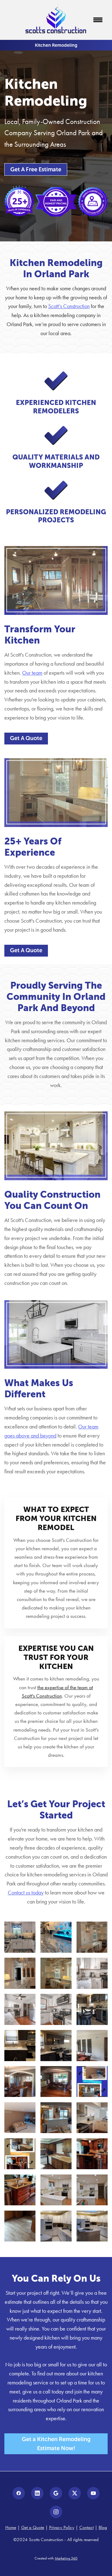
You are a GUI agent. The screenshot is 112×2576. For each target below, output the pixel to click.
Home (11, 2527)
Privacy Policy (62, 2527)
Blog (103, 2527)
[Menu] (98, 20)
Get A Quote (26, 738)
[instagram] (56, 2512)
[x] (75, 2493)
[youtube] (93, 2493)
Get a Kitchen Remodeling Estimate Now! (56, 2444)
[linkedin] (37, 2493)
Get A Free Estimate (36, 169)
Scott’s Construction (69, 306)
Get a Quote (33, 2527)
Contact (86, 2527)
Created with (56, 2558)
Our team (32, 673)
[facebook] (19, 2493)
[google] (56, 2493)
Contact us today (26, 1893)
